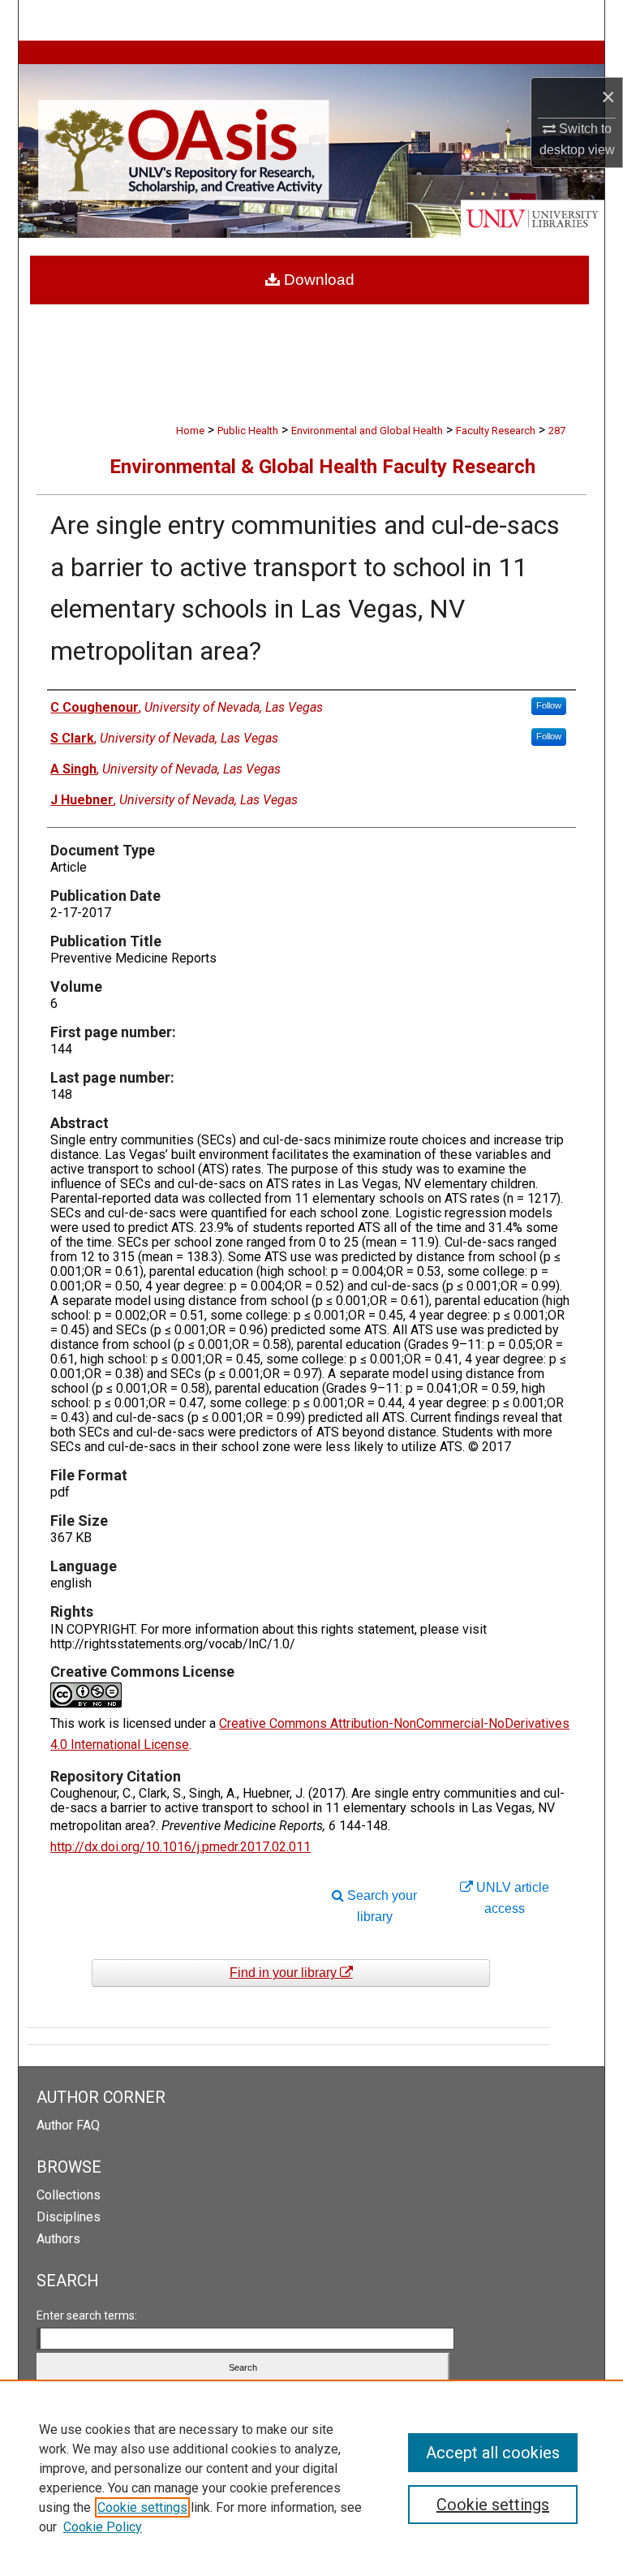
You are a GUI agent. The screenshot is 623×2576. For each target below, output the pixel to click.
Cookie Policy (103, 2527)
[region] (311, 2478)
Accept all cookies (493, 2453)
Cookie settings (142, 2507)
